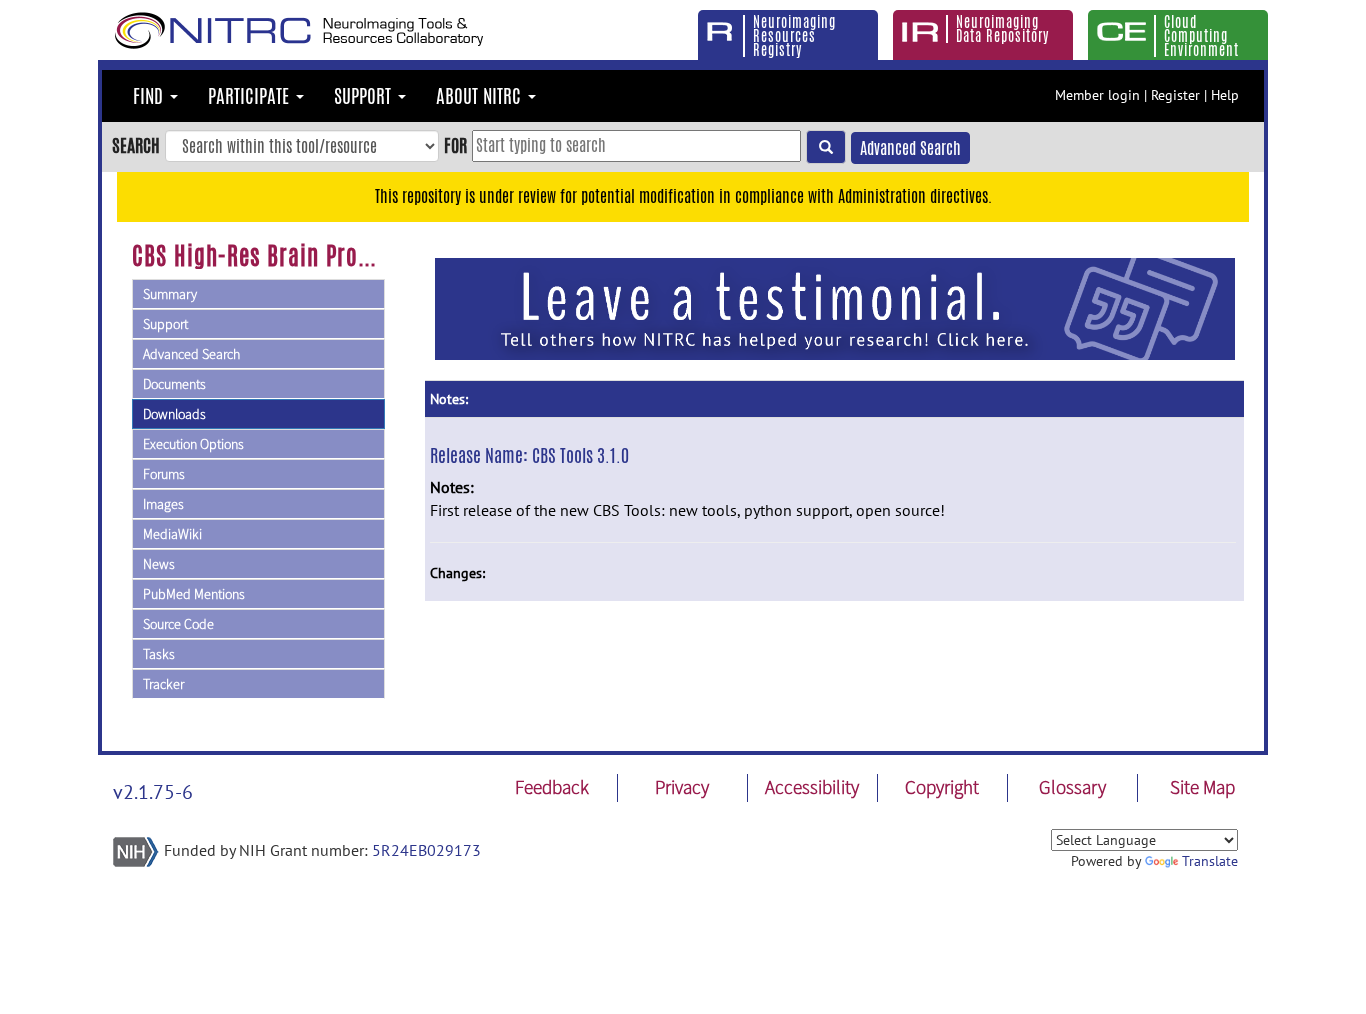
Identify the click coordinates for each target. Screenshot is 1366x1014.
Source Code (178, 624)
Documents (174, 384)
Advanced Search (910, 148)
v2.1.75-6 (153, 792)
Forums (164, 474)
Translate (1210, 861)
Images (163, 504)
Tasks (159, 654)
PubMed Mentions (194, 594)
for (455, 145)
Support (165, 324)
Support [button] (365, 96)
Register (1175, 95)
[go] (826, 147)
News (159, 564)
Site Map (1202, 787)
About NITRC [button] (481, 96)
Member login (1097, 95)
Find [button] (150, 96)
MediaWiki (172, 534)
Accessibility (812, 787)
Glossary (1072, 787)
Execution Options (193, 444)
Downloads (174, 414)
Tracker (163, 684)
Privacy (682, 787)
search (136, 145)
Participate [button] (251, 96)
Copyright (942, 787)
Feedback (552, 787)
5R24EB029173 (426, 850)
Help (1225, 95)
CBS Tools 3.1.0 (580, 455)
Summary (170, 294)
